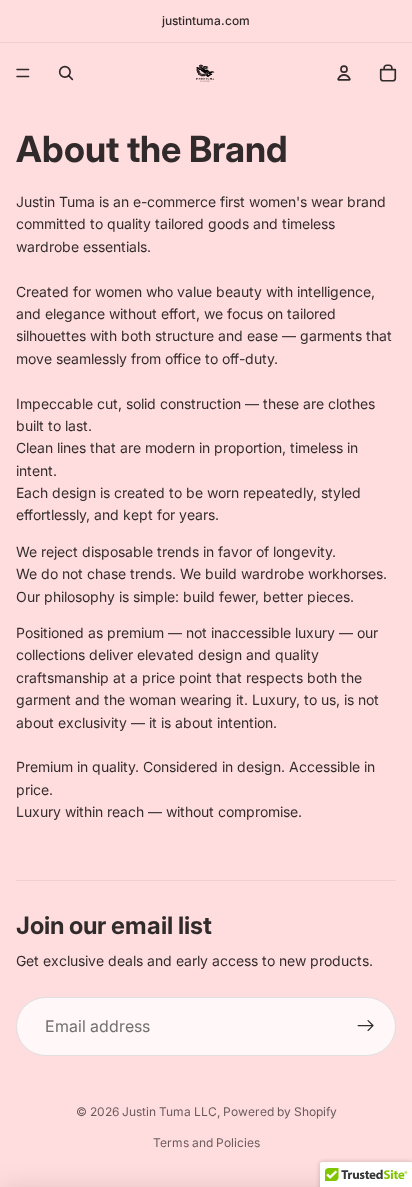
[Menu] (23, 73)
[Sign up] (366, 1027)
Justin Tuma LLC (169, 1111)
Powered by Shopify (280, 1111)
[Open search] (66, 73)
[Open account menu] (344, 73)
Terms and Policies (206, 1142)
